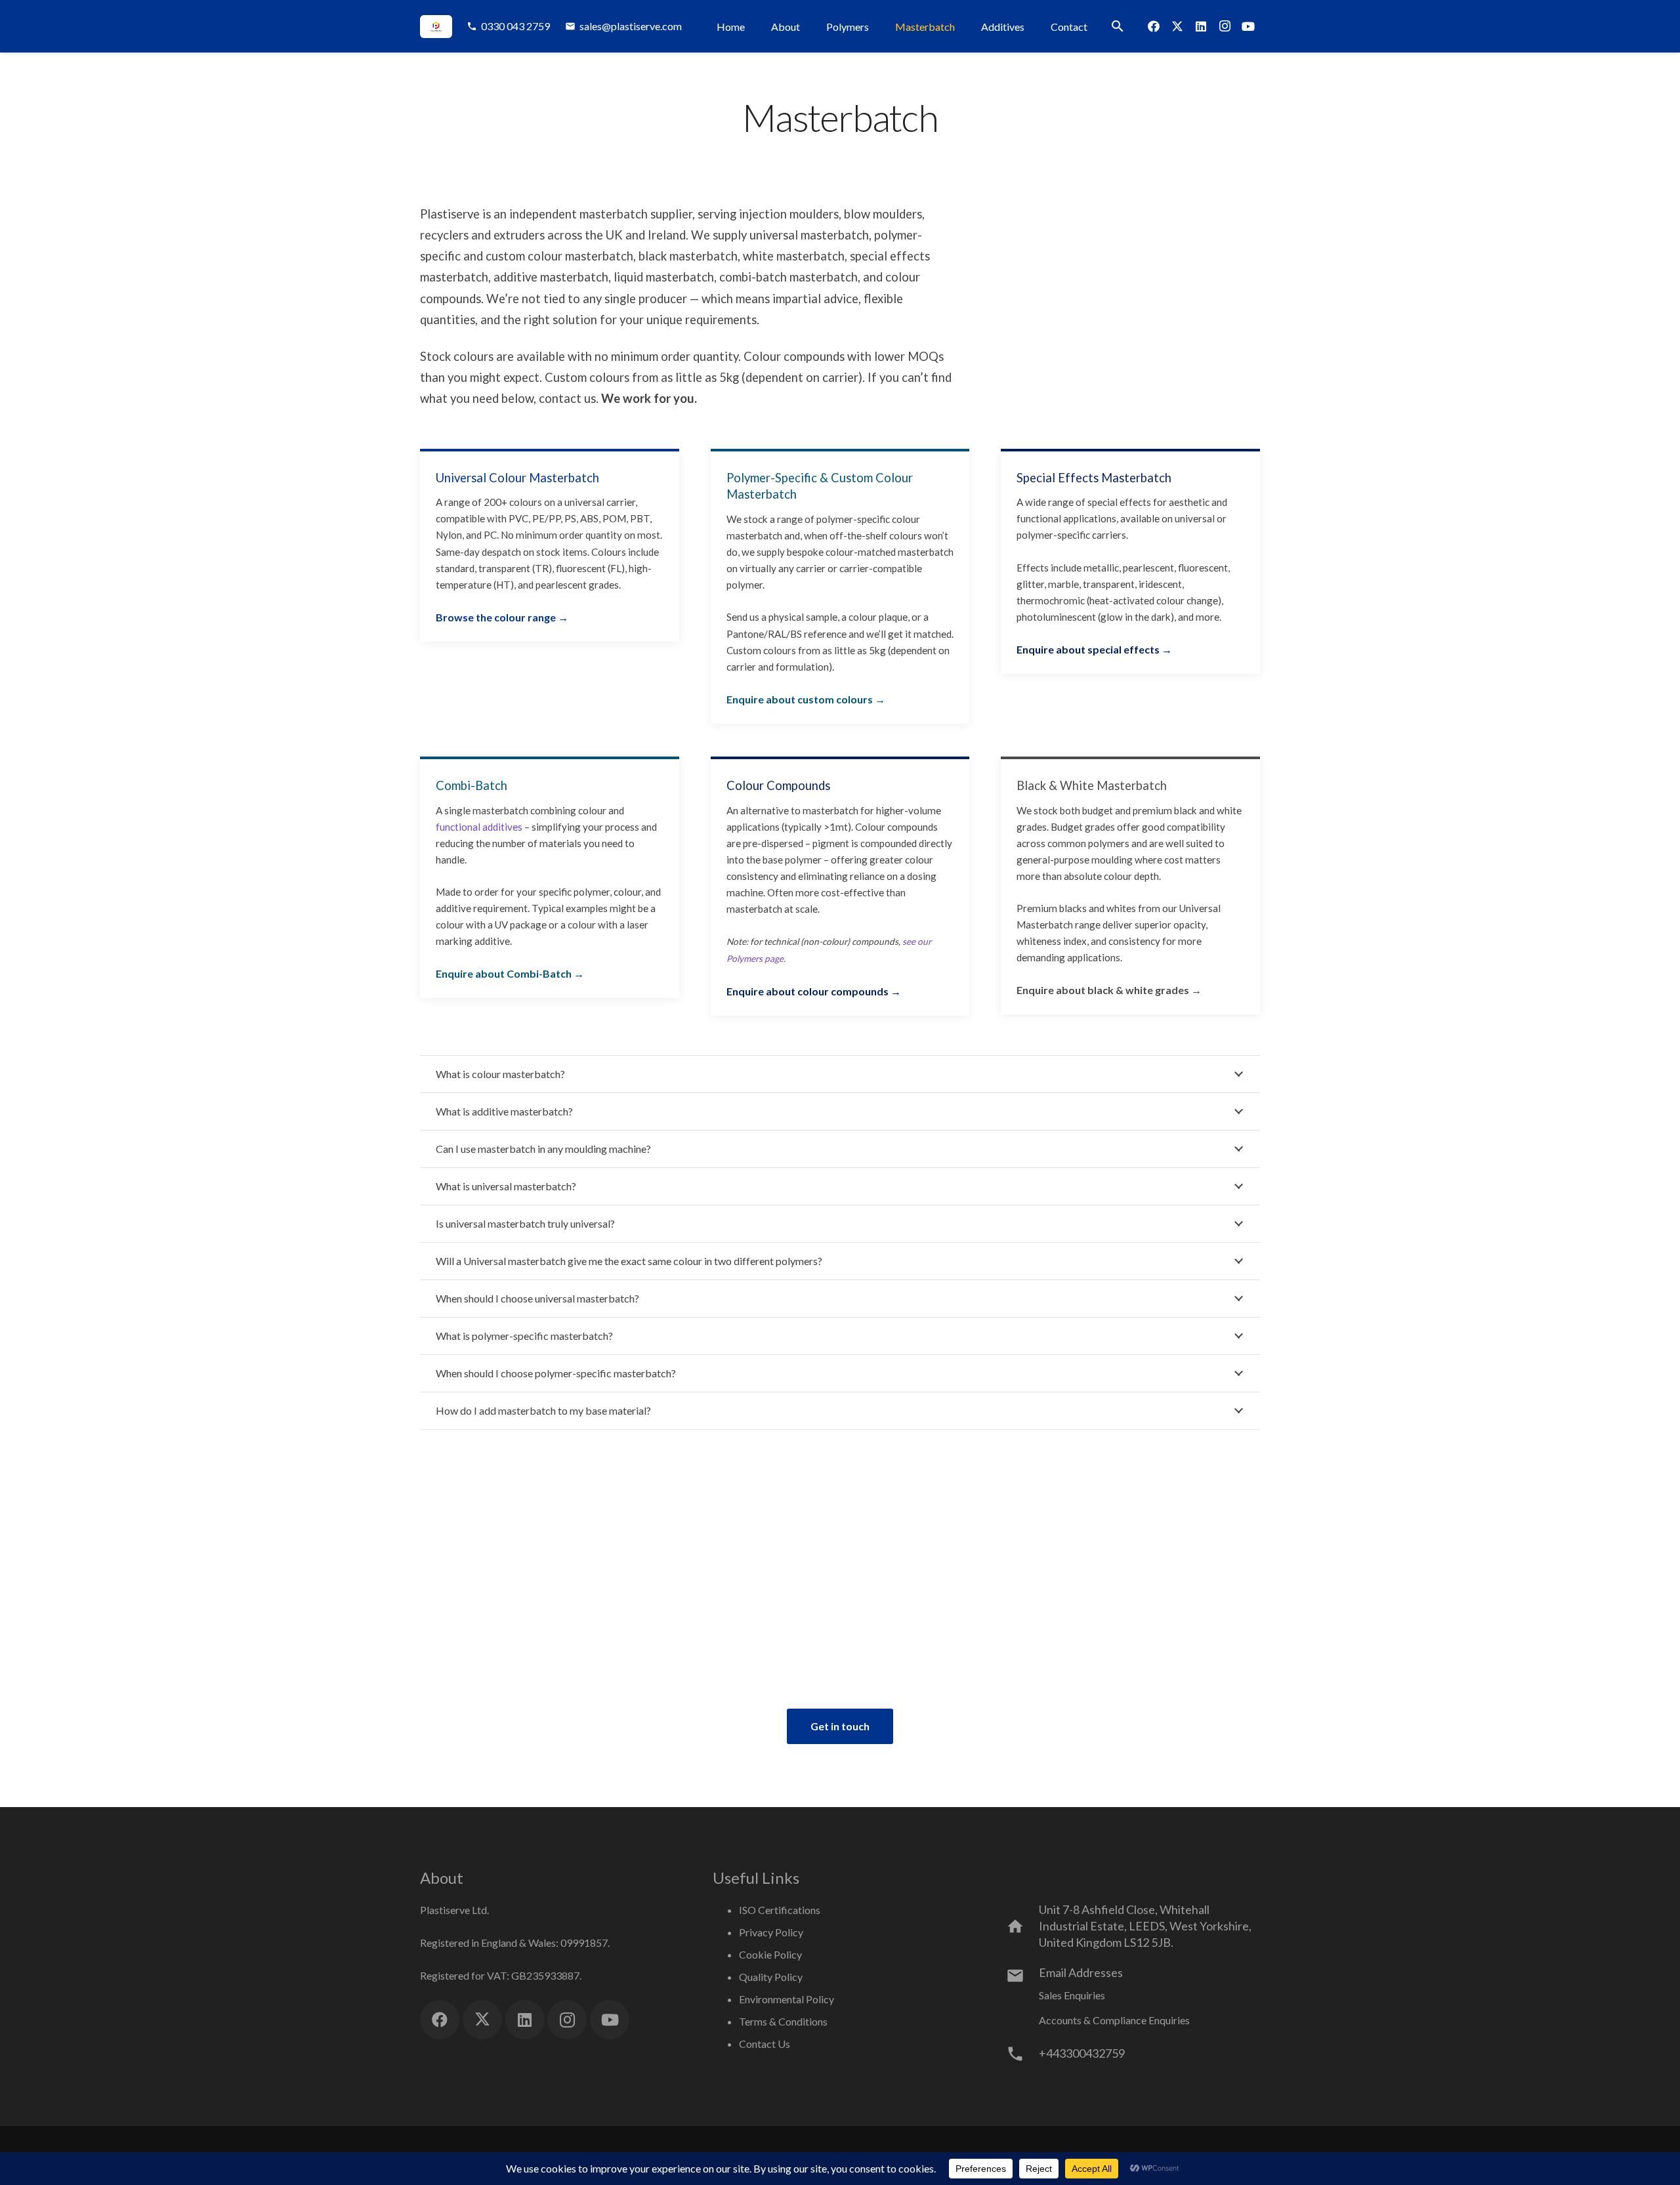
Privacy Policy (771, 1932)
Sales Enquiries (1072, 1995)
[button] (1118, 26)
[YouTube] (1248, 26)
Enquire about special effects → (1094, 649)
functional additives (479, 827)
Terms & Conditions (783, 2021)
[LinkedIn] (1201, 26)
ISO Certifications (780, 1910)
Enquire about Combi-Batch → (510, 973)
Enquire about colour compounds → (814, 991)
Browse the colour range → (502, 617)
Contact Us (765, 2044)
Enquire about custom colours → (806, 699)
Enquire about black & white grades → (1109, 990)
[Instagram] (1225, 26)
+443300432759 (1082, 2053)
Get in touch (840, 1726)
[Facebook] (1154, 26)
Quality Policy (771, 1977)
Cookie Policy (770, 1954)
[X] (1177, 26)
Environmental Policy (787, 1999)
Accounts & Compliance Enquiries (1114, 2020)
